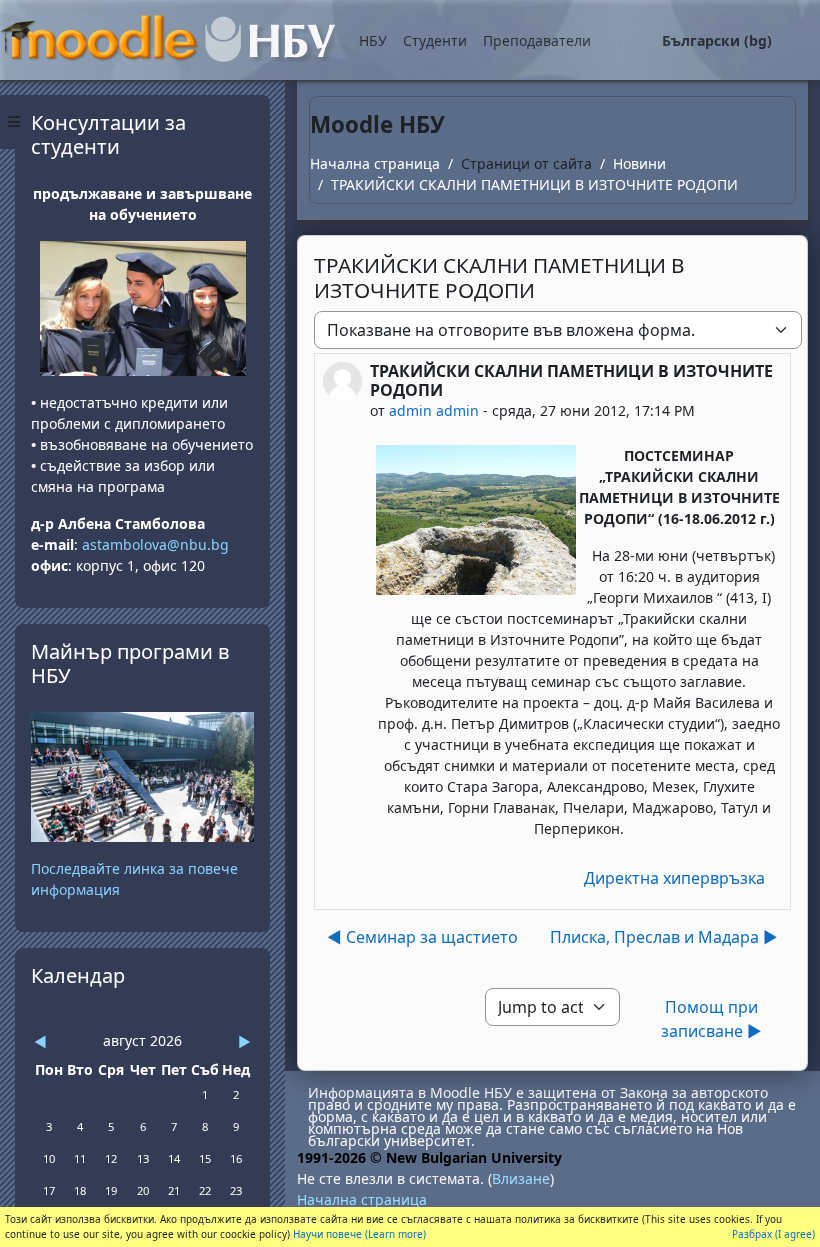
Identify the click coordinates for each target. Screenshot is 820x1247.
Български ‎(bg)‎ (717, 40)
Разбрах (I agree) (773, 1234)
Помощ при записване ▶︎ (711, 1019)
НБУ (373, 40)
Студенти (435, 40)
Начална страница (375, 163)
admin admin (434, 410)
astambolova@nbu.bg (157, 544)
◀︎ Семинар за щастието (422, 937)
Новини (639, 163)
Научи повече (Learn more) (359, 1234)
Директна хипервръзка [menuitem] (674, 878)
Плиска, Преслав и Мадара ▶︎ (664, 937)
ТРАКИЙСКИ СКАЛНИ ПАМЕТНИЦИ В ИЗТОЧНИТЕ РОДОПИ (534, 184)
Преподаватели (537, 40)
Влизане (521, 1178)
